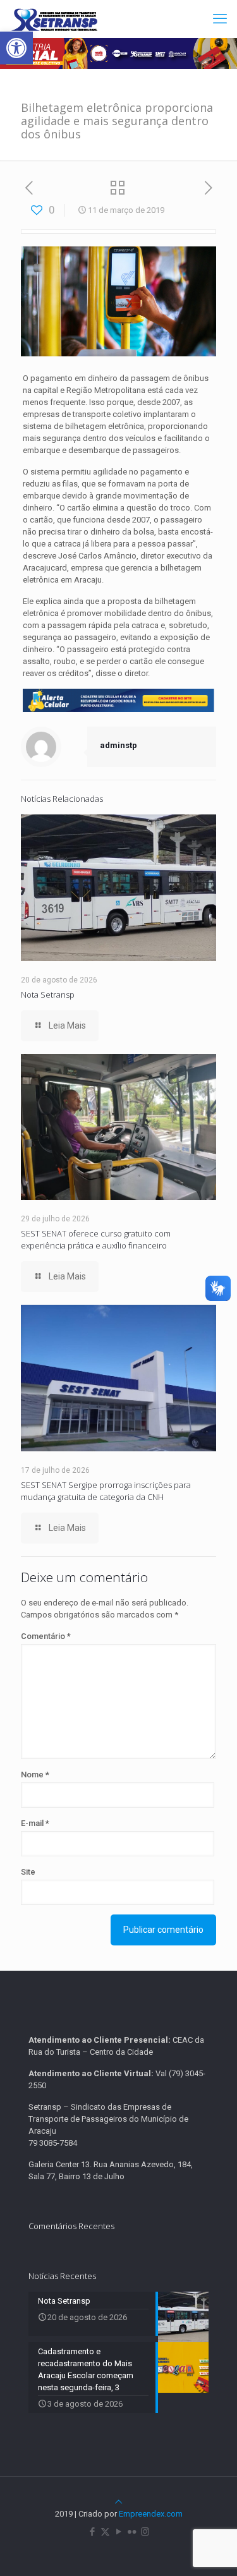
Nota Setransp (48, 995)
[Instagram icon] (145, 2532)
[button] (16, 48)
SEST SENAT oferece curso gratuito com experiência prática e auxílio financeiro (96, 1239)
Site (28, 1872)
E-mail (35, 1823)
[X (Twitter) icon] (105, 2532)
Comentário (46, 1636)
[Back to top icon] (118, 2502)
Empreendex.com (151, 2514)
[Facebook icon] (92, 2532)
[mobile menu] (220, 19)
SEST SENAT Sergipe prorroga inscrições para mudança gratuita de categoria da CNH (106, 1491)
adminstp (118, 745)
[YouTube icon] (118, 2532)
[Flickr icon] (132, 2532)
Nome (35, 1775)
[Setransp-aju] (54, 19)
